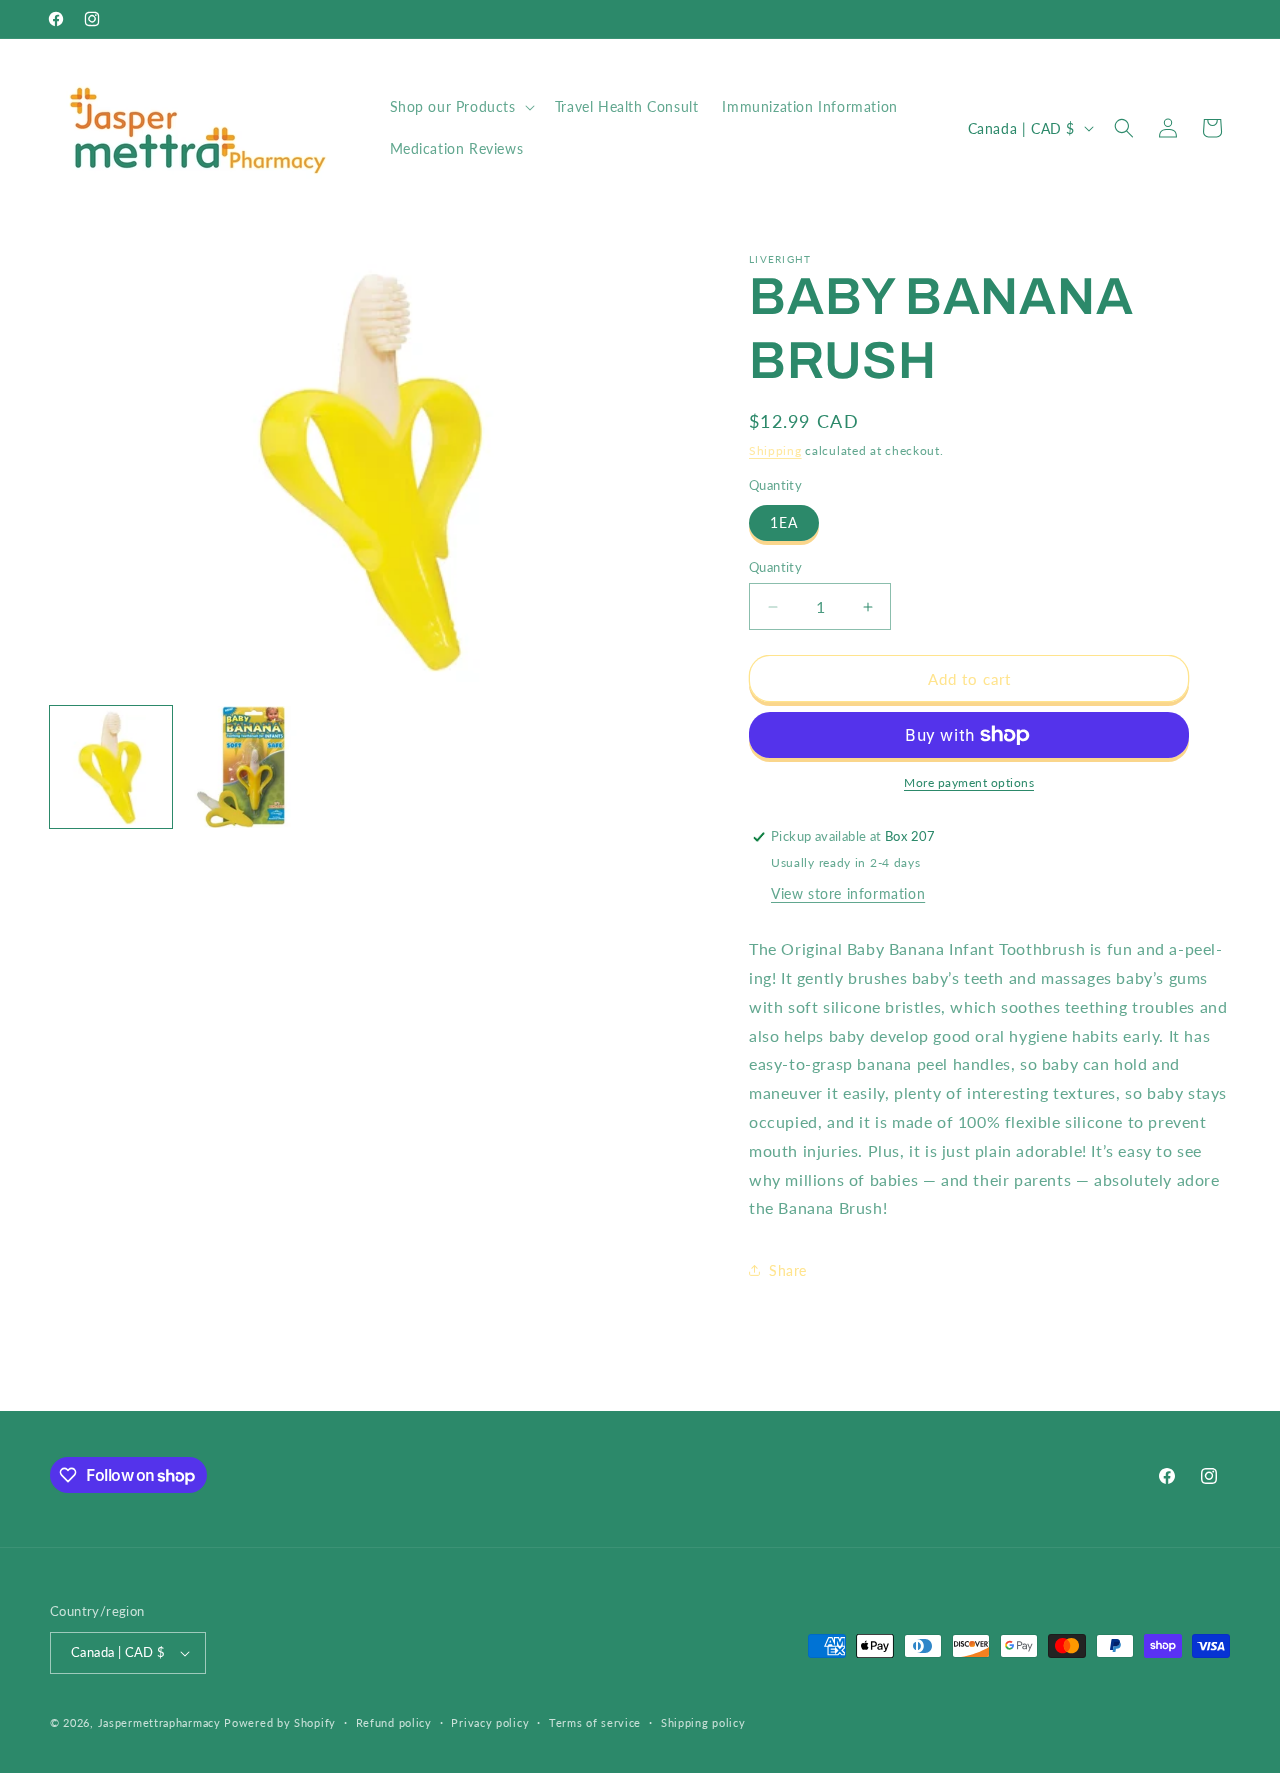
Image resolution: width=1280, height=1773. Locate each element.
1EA (784, 522)
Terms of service (595, 1722)
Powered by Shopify (280, 1722)
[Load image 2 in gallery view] (243, 767)
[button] (460, 107)
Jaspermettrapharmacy (159, 1722)
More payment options (969, 782)
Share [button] (788, 1270)
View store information (848, 893)
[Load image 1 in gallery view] (111, 767)
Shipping (775, 450)
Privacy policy (490, 1722)
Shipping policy (703, 1722)
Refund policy (394, 1722)
